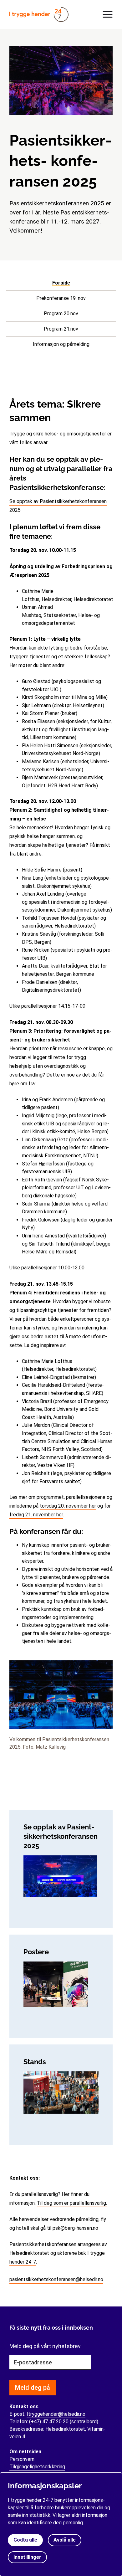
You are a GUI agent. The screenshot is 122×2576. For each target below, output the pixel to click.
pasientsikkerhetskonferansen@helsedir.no (56, 2279)
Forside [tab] (61, 283)
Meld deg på (33, 2388)
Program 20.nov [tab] (61, 314)
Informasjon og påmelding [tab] (61, 344)
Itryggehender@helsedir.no (56, 2414)
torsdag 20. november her (68, 1506)
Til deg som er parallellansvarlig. (72, 2203)
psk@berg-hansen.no (75, 2228)
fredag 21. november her (36, 1515)
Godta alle (25, 2540)
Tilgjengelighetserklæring (37, 2467)
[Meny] (106, 14)
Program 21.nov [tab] (61, 329)
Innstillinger (27, 2557)
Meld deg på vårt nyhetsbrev (45, 2346)
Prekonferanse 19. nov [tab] (61, 298)
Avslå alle (65, 2540)
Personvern (22, 2459)
